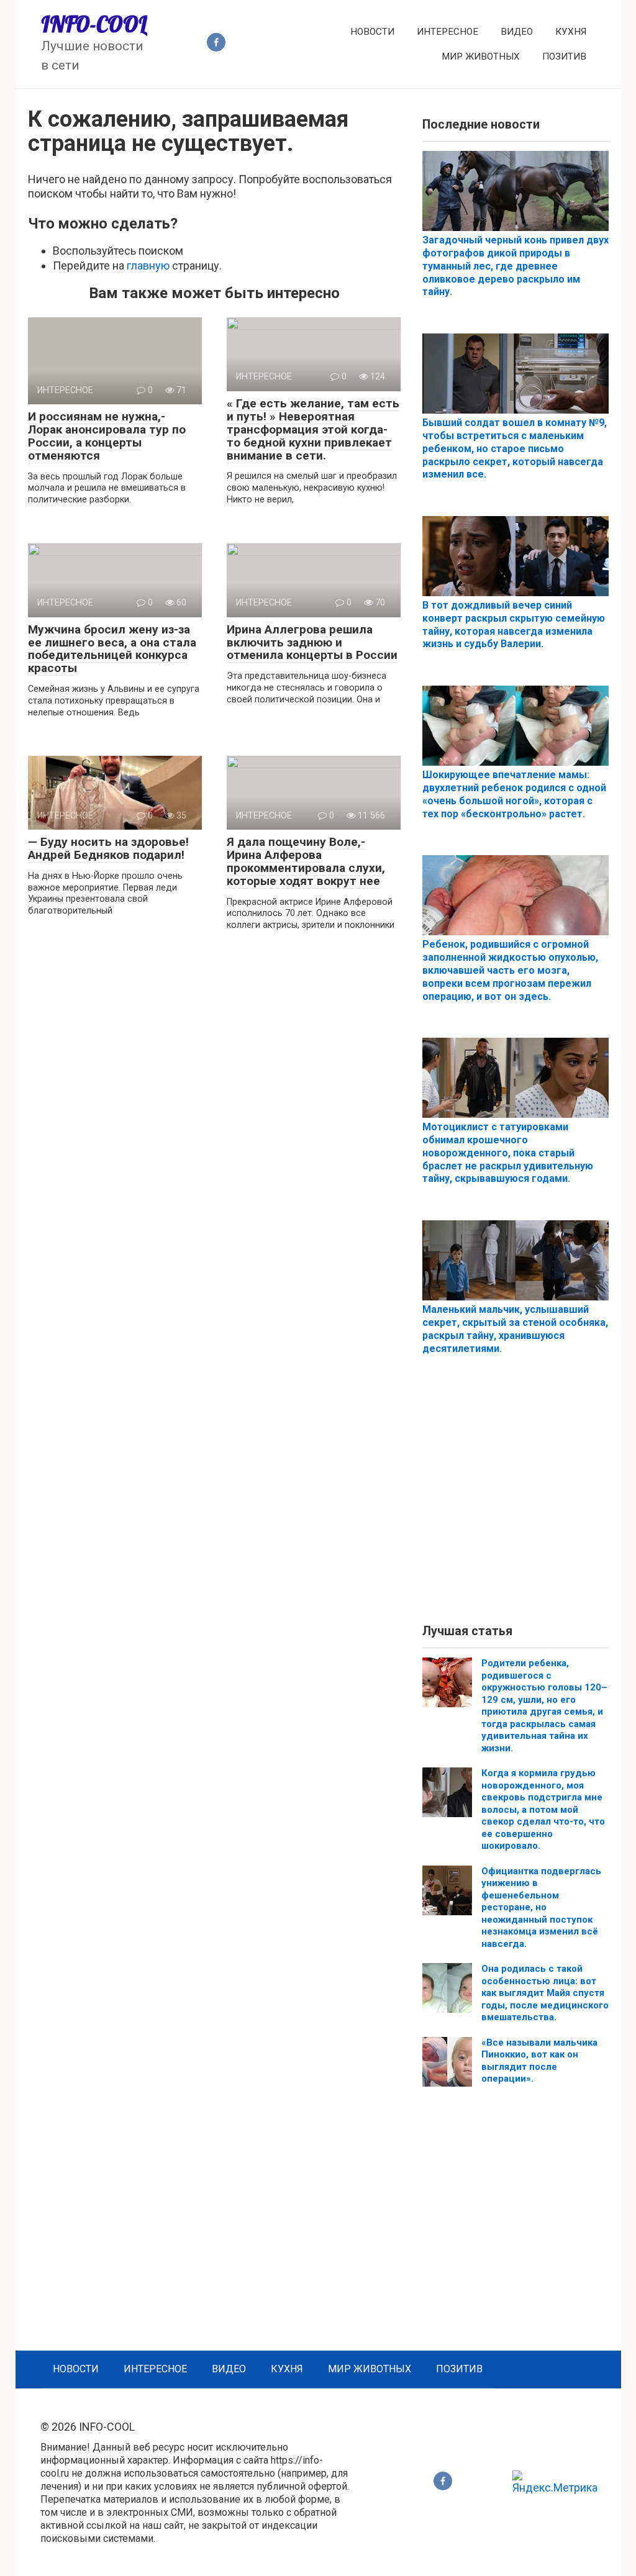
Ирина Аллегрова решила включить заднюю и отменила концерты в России (312, 642)
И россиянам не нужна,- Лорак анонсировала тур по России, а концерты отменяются (107, 436)
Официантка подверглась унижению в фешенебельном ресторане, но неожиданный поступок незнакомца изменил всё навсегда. (541, 1907)
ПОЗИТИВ (564, 57)
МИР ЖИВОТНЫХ (481, 57)
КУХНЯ (571, 32)
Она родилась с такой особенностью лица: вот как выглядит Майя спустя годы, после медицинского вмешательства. (545, 1993)
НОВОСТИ (372, 32)
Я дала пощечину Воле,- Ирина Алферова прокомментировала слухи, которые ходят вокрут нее (306, 861)
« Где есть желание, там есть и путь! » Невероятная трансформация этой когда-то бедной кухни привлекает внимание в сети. (313, 429)
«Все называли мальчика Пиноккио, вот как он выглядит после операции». (539, 2061)
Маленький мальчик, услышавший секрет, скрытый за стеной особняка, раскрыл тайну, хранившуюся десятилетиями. (515, 1329)
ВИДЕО (517, 32)
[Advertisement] (516, 1500)
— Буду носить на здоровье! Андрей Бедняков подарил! (108, 848)
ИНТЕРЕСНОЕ (447, 32)
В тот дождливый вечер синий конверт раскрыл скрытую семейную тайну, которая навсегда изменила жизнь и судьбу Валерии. (514, 624)
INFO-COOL (94, 24)
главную (148, 265)
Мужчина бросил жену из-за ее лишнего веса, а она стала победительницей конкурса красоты (112, 649)
